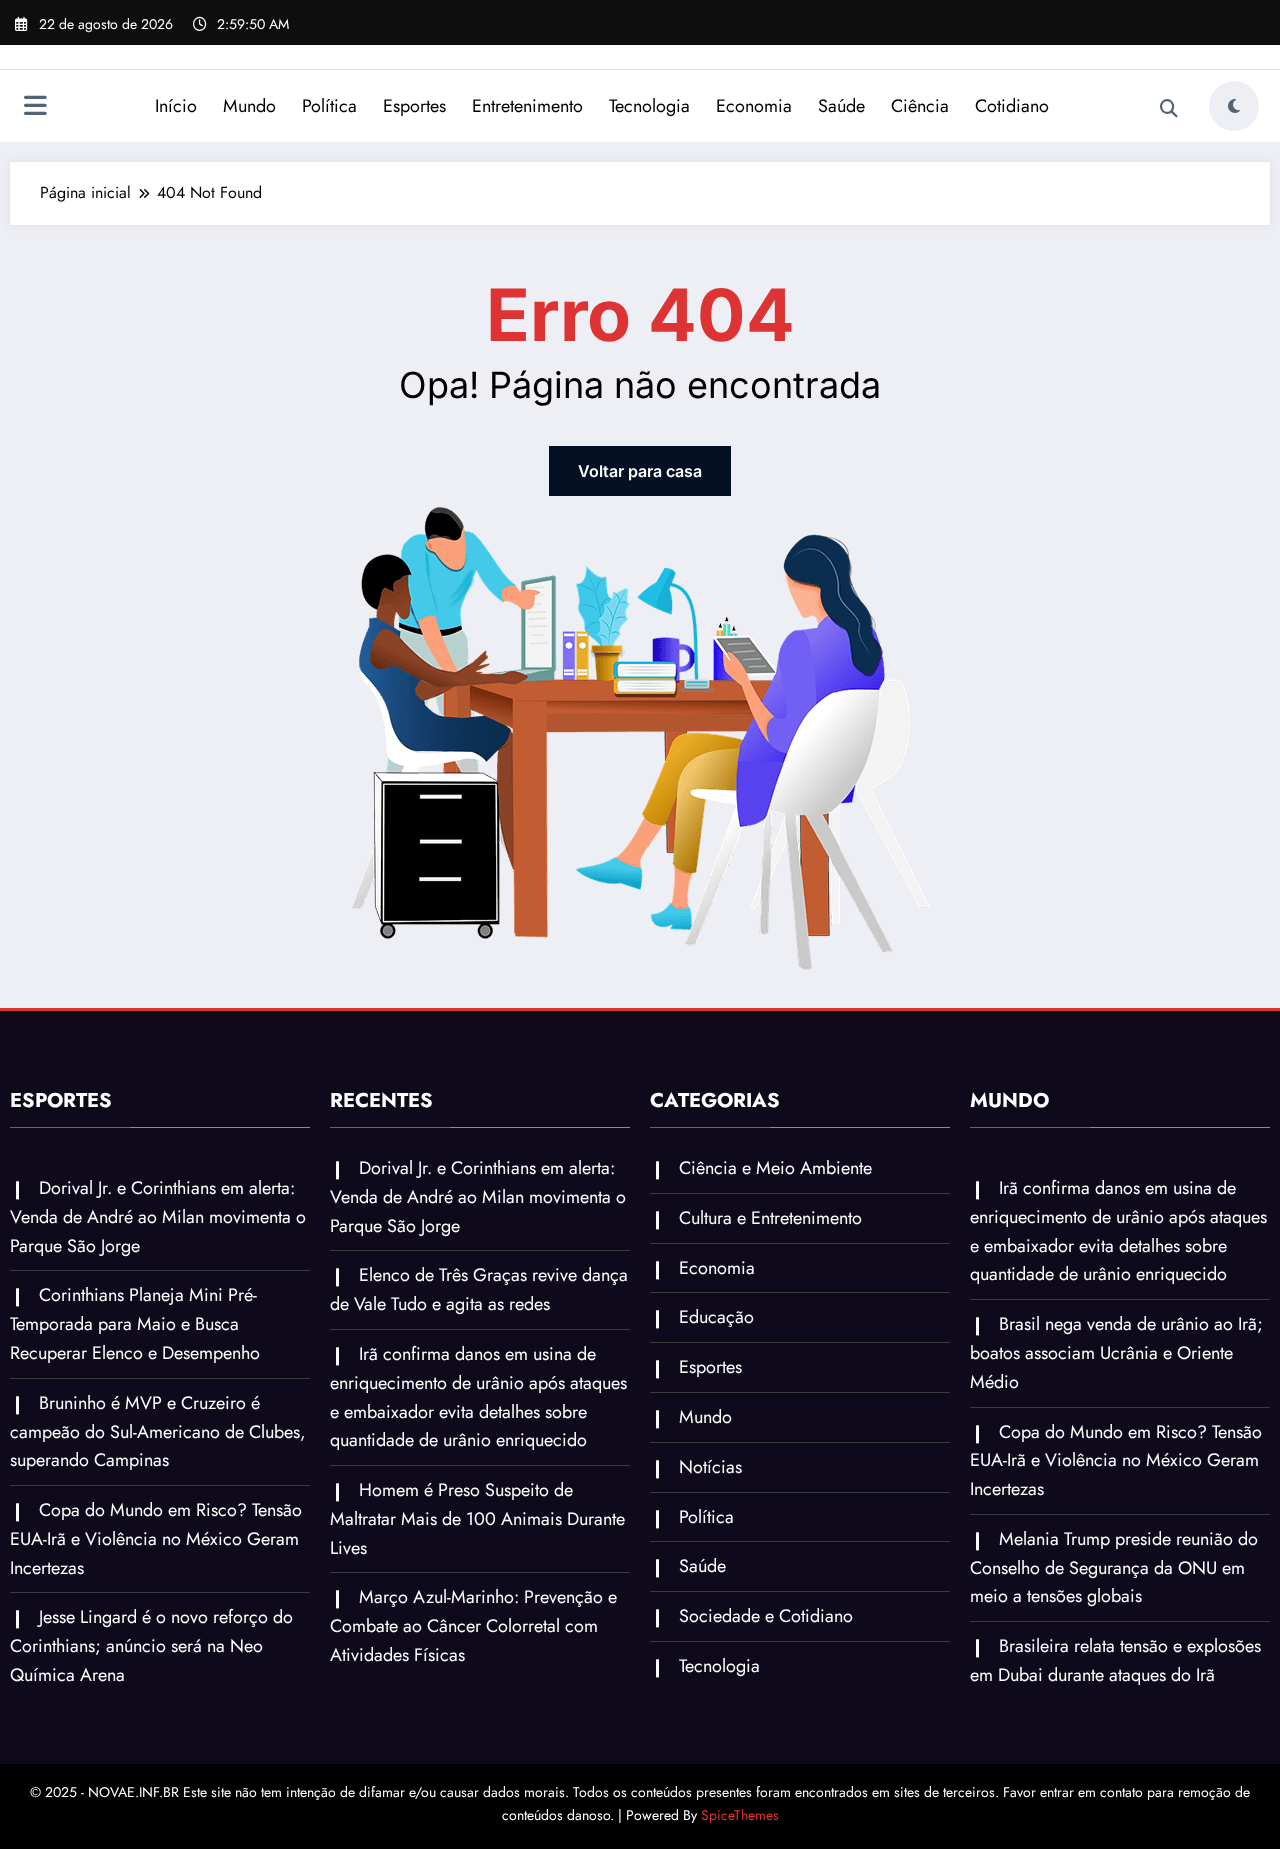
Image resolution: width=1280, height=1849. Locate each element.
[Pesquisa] (1169, 109)
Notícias (710, 1467)
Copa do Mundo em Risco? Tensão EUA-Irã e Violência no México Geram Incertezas (156, 1539)
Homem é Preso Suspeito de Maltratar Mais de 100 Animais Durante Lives (477, 1519)
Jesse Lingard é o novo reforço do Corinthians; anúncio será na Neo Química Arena (151, 1646)
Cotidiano (1012, 106)
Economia (754, 106)
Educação (716, 1317)
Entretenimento (527, 106)
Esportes (414, 106)
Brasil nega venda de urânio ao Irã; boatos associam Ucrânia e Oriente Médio (1116, 1353)
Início (176, 106)
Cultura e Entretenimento (770, 1218)
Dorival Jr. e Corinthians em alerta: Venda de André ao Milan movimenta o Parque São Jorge (158, 1217)
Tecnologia (649, 106)
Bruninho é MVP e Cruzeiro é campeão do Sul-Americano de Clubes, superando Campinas (158, 1432)
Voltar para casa (640, 471)
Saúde (841, 106)
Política (329, 106)
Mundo (249, 106)
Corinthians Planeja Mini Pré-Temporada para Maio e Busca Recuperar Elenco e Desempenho (135, 1324)
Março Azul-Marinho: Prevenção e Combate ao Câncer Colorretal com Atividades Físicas (473, 1626)
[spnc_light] (1234, 106)
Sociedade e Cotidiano (766, 1616)
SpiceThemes (740, 1815)
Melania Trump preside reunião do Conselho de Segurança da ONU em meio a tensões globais (1114, 1568)
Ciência (920, 106)
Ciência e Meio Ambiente (775, 1168)
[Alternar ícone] (35, 108)
